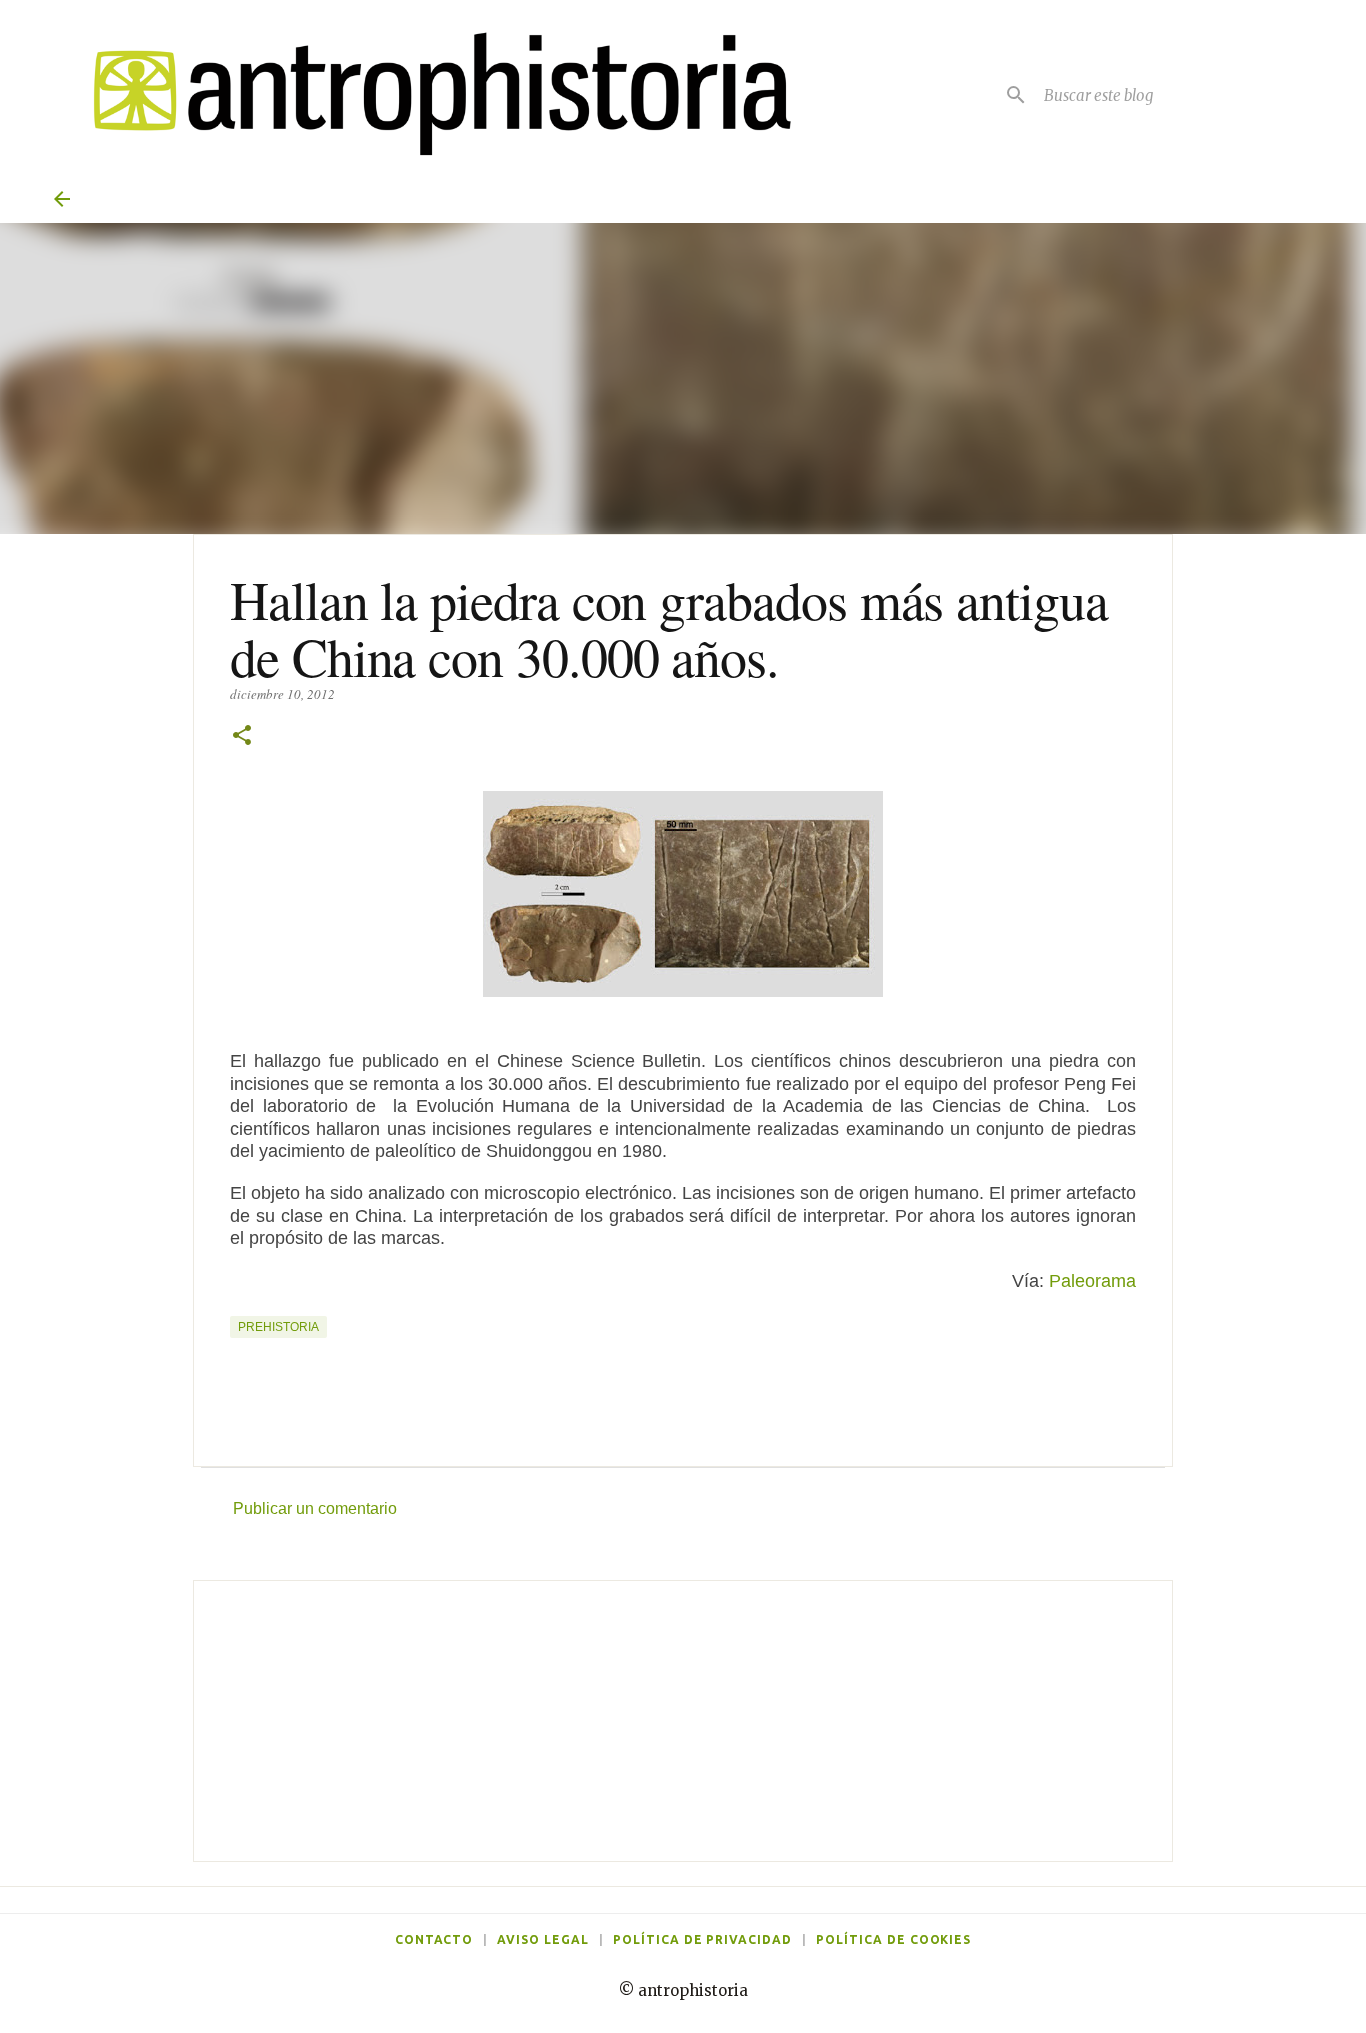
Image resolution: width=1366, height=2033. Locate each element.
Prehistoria (278, 1327)
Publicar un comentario (315, 1508)
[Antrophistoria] (430, 94)
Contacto (434, 1939)
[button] (242, 736)
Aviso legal (543, 1939)
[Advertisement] (683, 1721)
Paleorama (1092, 1281)
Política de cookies (893, 1939)
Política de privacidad (702, 1939)
